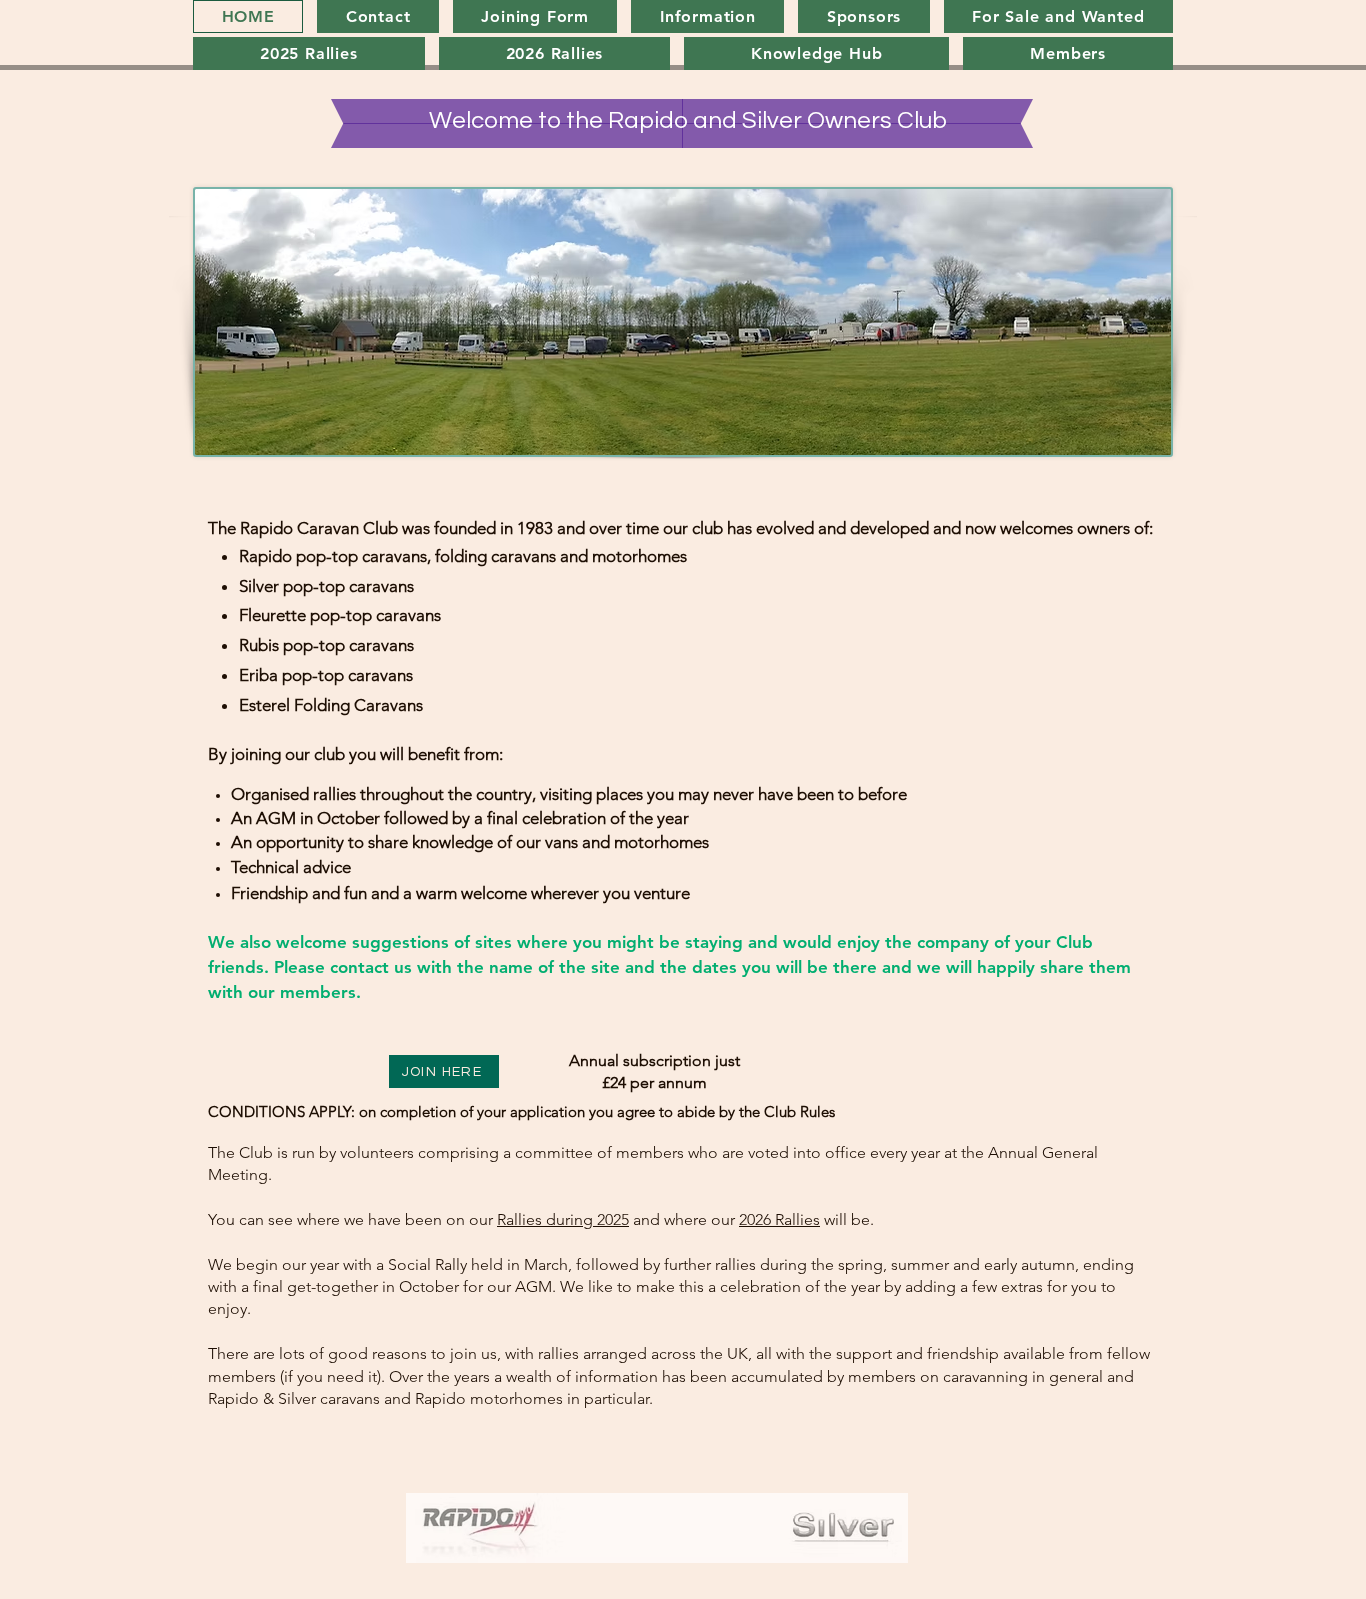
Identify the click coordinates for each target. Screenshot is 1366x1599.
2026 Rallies (779, 1219)
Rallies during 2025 (563, 1219)
